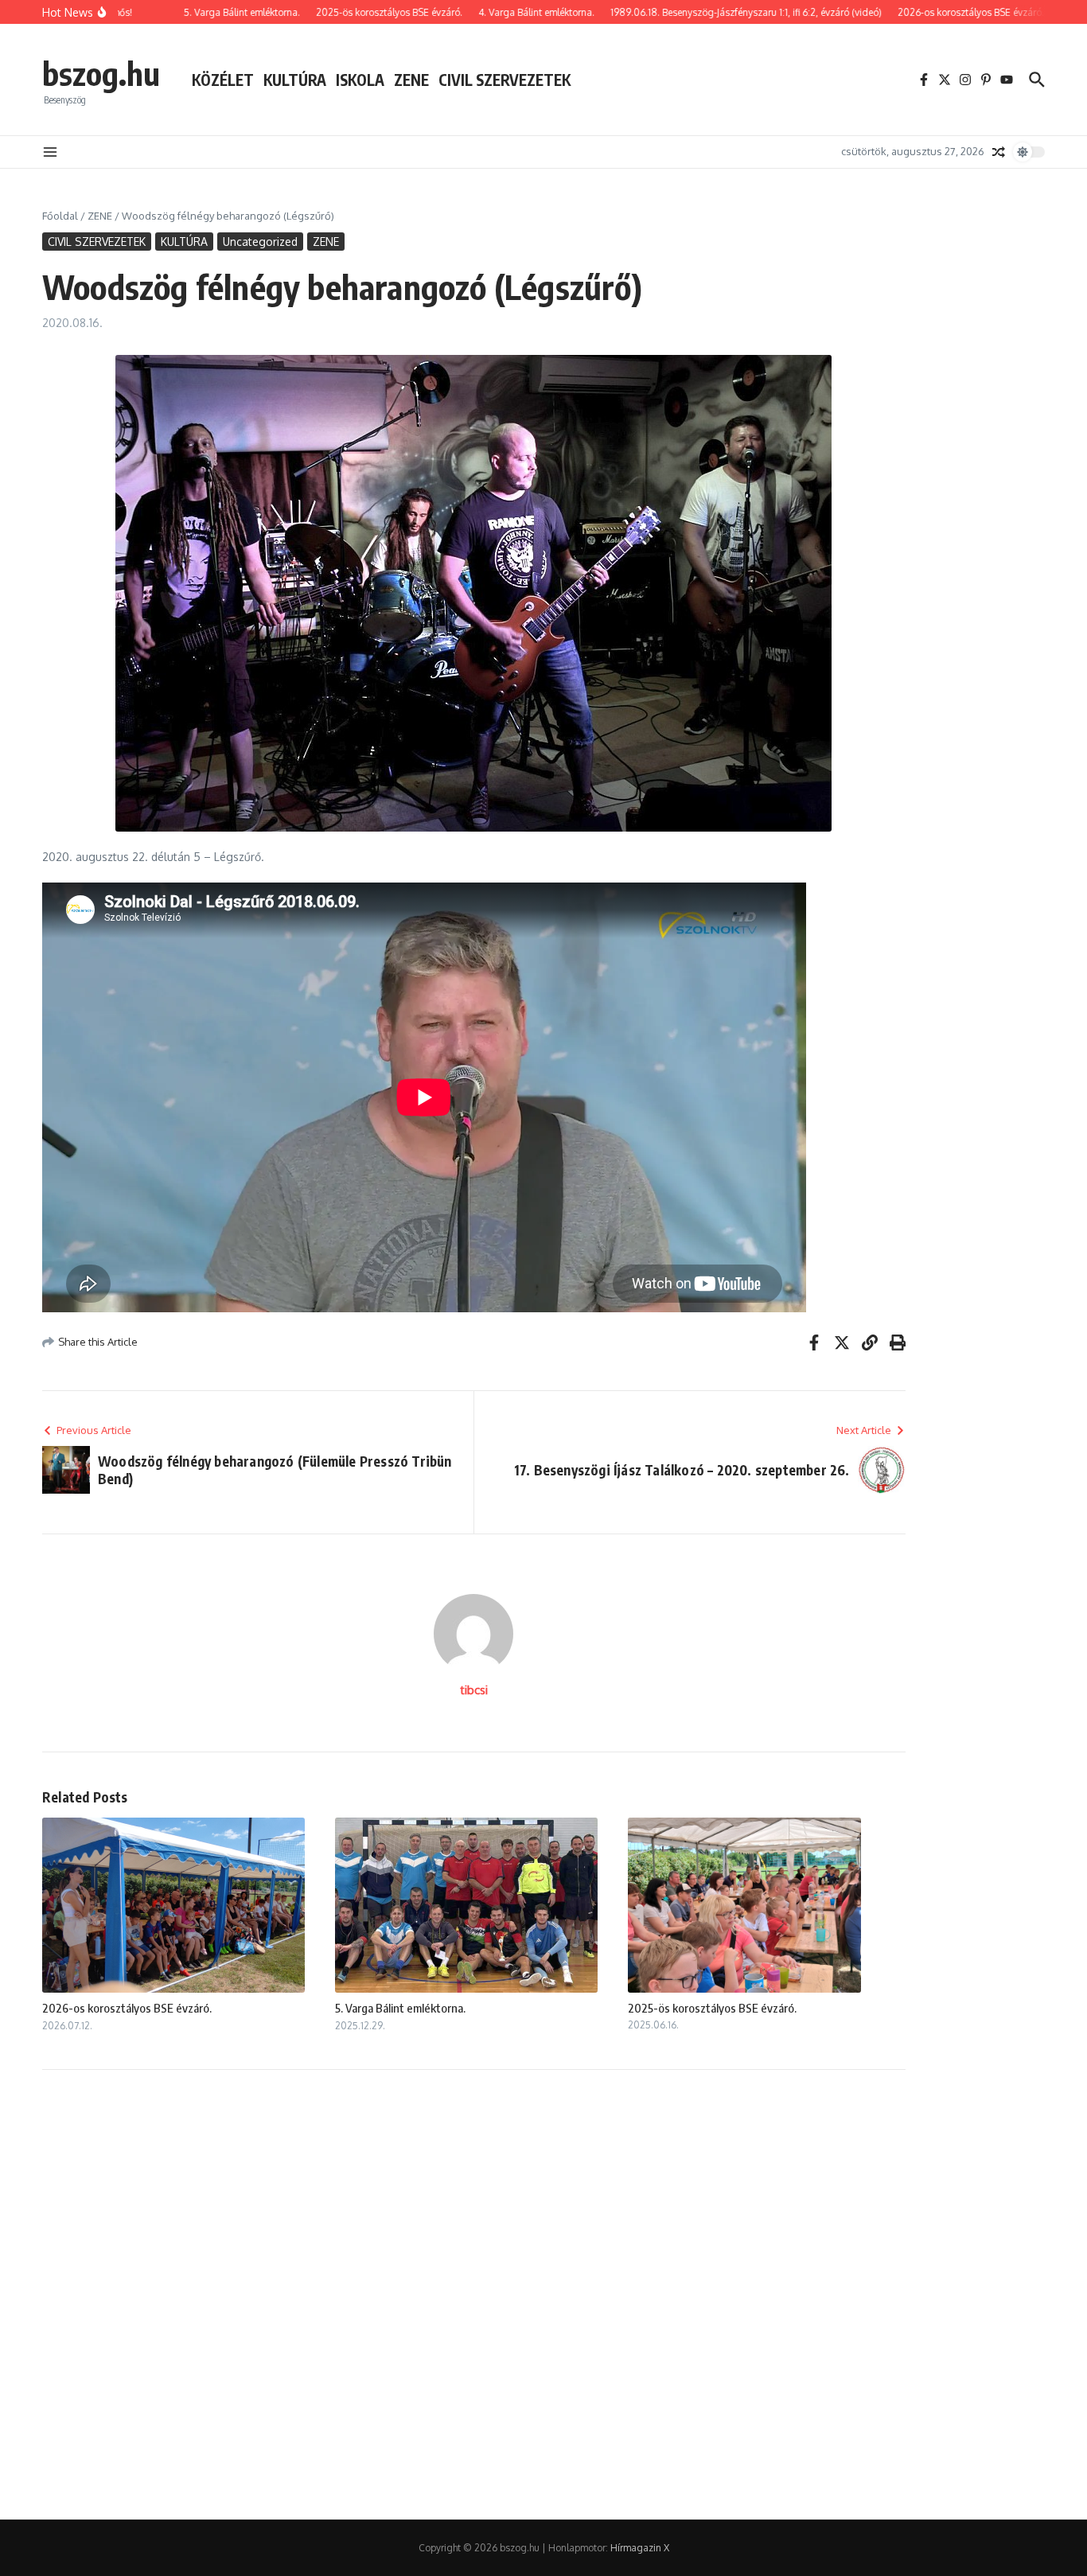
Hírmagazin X (640, 2548)
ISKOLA (360, 80)
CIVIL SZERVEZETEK (505, 80)
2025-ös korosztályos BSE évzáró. (712, 2008)
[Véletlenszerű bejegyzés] (999, 152)
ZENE (411, 80)
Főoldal (60, 216)
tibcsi (474, 1690)
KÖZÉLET (223, 80)
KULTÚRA (295, 80)
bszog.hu (101, 73)
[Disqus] (474, 2293)
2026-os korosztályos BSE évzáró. (127, 2008)
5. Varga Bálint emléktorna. (400, 2008)
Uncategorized (260, 242)
